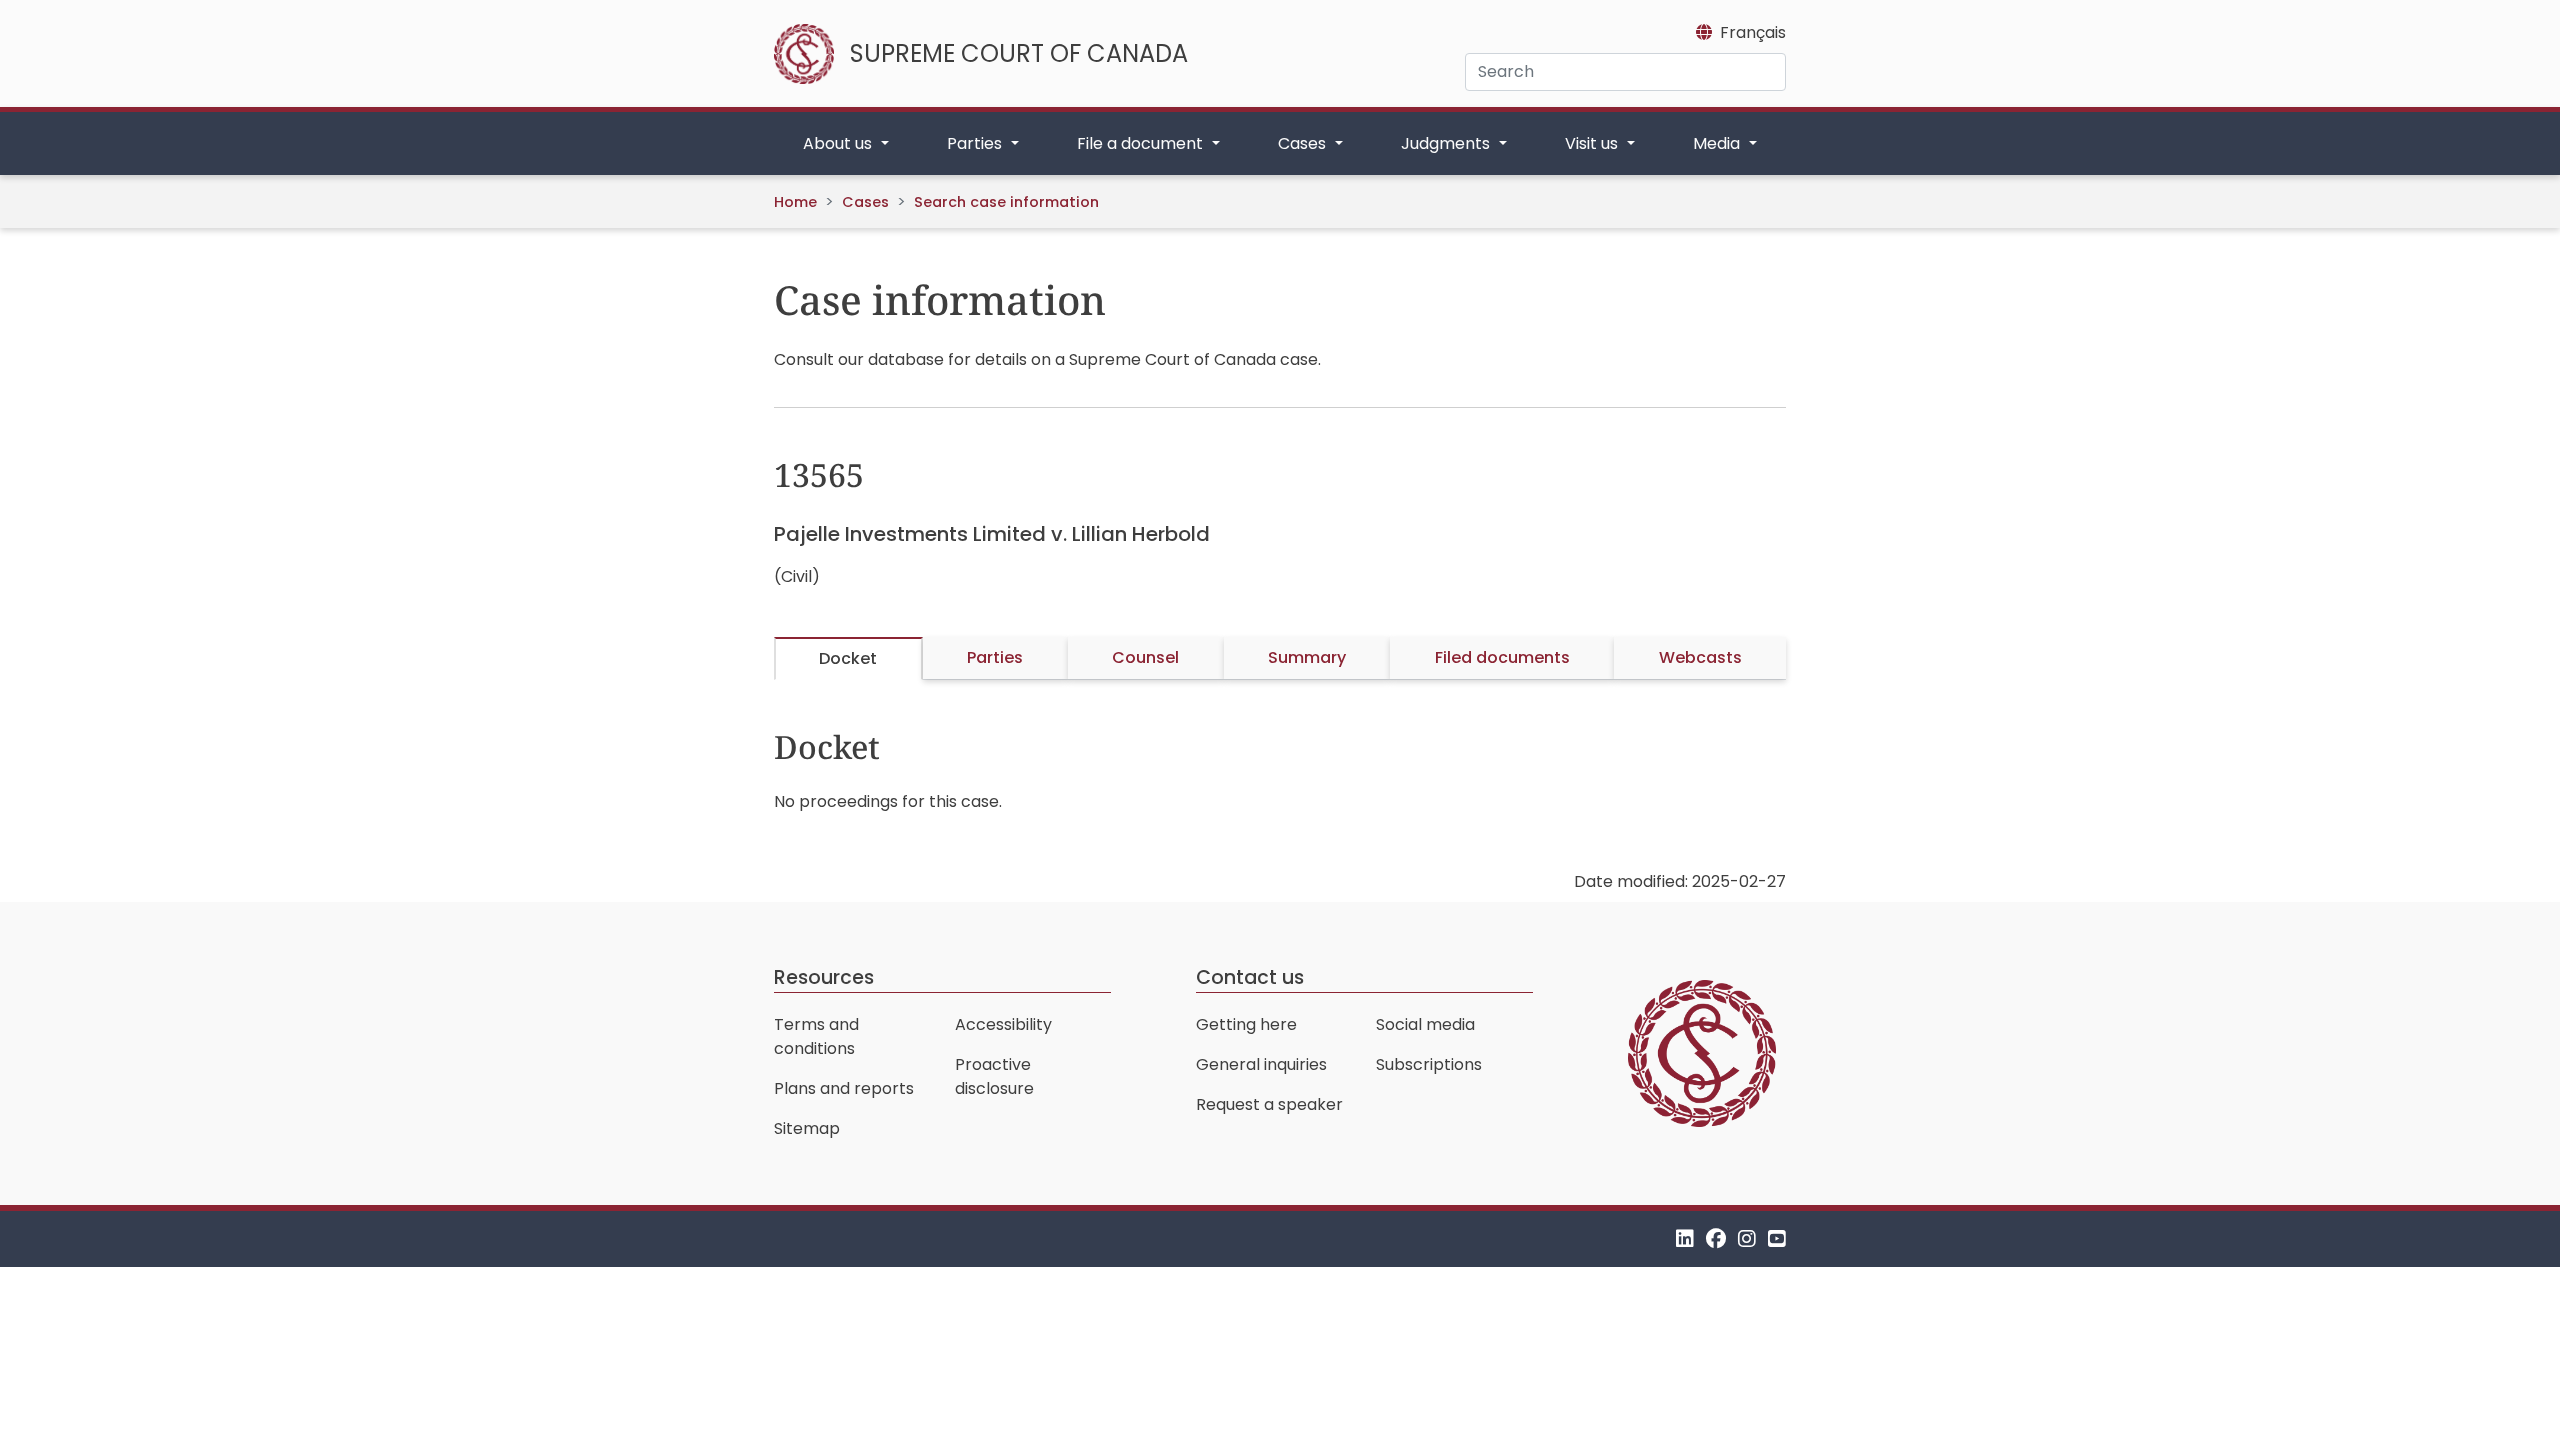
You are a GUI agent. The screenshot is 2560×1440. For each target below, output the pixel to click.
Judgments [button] (1447, 143)
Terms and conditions (816, 1036)
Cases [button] (1304, 143)
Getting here (1246, 1024)
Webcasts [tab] (1700, 657)
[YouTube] (1777, 1238)
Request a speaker (1269, 1104)
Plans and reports (844, 1088)
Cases (865, 202)
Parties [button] (976, 143)
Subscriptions (1429, 1064)
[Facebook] (1716, 1238)
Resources (824, 977)
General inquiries (1261, 1064)
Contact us (1250, 977)
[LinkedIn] (1685, 1238)
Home (795, 202)
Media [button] (1718, 143)
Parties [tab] (995, 657)
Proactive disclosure (994, 1076)
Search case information (1006, 202)
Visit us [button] (1593, 143)
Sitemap (807, 1128)
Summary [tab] (1307, 657)
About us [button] (839, 143)
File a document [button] (1142, 143)
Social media (1425, 1024)
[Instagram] (1747, 1238)
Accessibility (1003, 1024)
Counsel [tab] (1145, 657)
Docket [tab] (848, 658)
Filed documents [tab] (1502, 657)
